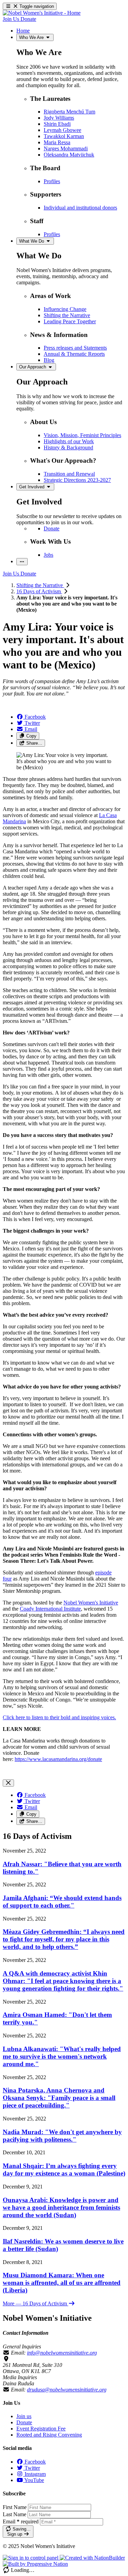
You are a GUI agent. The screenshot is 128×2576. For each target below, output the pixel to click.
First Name (15, 2507)
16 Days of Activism (39, 591)
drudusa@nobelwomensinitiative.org (67, 2390)
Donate (24, 2422)
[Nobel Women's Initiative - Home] (42, 13)
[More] (22, 562)
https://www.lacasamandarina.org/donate (58, 1759)
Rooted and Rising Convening (49, 2435)
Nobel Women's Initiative (91, 1603)
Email (21, 2521)
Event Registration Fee (41, 2429)
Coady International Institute (50, 1609)
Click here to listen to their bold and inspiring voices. (59, 1717)
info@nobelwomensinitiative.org (62, 2353)
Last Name (15, 2514)
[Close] (8, 1783)
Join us (24, 2416)
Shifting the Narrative (40, 585)
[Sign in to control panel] (31, 2558)
